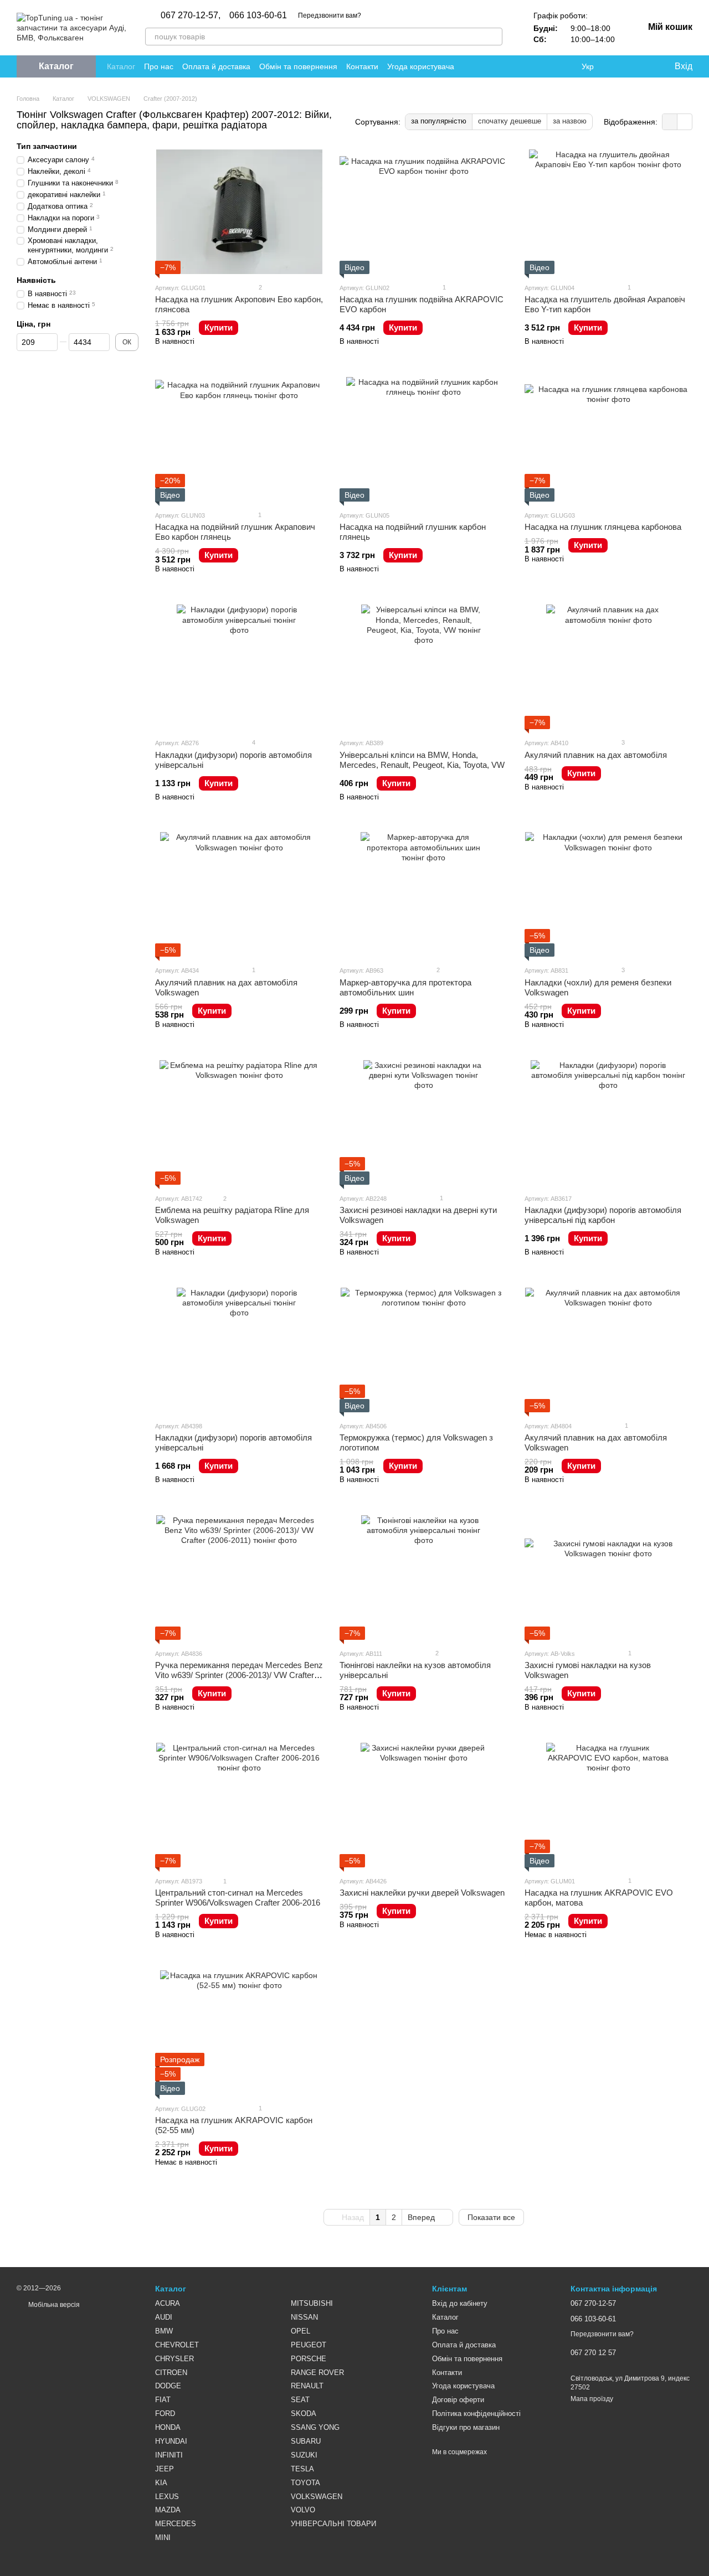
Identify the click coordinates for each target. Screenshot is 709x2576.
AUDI (164, 2317)
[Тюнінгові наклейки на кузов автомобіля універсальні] (423, 1578)
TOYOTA (305, 2483)
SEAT (300, 2400)
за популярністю (439, 121)
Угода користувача (421, 66)
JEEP (165, 2469)
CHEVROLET (177, 2345)
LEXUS (167, 2497)
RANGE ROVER (317, 2373)
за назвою (570, 121)
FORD (165, 2414)
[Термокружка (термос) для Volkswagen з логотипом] (423, 1350)
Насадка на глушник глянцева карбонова (603, 527)
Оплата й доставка (216, 66)
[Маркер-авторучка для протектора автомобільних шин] (423, 894)
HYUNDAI (171, 2441)
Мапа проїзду (592, 2399)
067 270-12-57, (191, 16)
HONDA (168, 2427)
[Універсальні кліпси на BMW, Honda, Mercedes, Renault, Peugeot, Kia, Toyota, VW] (423, 667)
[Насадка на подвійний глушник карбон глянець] (423, 439)
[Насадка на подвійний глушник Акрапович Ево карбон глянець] (239, 439)
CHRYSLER (174, 2359)
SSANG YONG (315, 2427)
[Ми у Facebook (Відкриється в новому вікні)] (511, 66)
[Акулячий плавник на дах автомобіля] (608, 667)
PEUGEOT (309, 2345)
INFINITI (169, 2455)
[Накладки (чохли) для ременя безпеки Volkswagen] (608, 894)
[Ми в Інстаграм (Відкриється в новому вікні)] (537, 66)
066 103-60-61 (258, 16)
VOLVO (303, 2510)
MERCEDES (176, 2524)
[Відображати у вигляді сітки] (670, 122)
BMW (164, 2331)
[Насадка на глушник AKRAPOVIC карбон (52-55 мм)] (239, 2033)
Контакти (362, 66)
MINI (163, 2538)
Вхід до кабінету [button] (460, 2303)
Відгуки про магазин (466, 2427)
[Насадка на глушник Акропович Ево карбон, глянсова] (239, 212)
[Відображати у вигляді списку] (685, 122)
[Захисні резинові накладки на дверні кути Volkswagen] (423, 1122)
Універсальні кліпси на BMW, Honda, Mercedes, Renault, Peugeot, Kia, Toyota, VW (422, 760)
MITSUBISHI (312, 2303)
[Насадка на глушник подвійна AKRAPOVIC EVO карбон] (423, 212)
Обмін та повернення (298, 66)
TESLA (302, 2469)
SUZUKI (304, 2455)
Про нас (159, 66)
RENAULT (307, 2386)
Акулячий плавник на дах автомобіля (596, 755)
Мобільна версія (53, 2305)
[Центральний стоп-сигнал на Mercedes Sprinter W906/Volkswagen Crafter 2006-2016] (239, 1805)
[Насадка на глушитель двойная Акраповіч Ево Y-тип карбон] (608, 212)
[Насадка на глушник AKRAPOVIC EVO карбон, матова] (608, 1805)
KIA (161, 2483)
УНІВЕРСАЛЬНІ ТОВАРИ (333, 2524)
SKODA (304, 2414)
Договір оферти (458, 2400)
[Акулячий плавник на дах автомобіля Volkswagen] (239, 894)
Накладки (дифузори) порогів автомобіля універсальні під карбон (603, 1215)
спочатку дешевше (510, 121)
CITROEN (171, 2373)
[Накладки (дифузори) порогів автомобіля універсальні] (239, 667)
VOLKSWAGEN (317, 2497)
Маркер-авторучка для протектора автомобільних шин (405, 987)
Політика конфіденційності (476, 2414)
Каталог (121, 66)
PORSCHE (309, 2359)
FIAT (163, 2400)
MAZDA (168, 2510)
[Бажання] (643, 66)
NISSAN (304, 2317)
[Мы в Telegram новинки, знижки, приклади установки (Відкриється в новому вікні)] (551, 66)
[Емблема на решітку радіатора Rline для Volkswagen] (239, 1122)
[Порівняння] (620, 66)
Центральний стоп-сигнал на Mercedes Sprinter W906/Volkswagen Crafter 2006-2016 (238, 1898)
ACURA (168, 2303)
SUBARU (306, 2441)
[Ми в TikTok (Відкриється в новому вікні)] (564, 66)
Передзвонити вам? (330, 16)
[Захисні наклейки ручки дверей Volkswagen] (423, 1805)
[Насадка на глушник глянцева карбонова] (608, 439)
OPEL (300, 2331)
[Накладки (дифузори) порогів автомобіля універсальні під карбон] (608, 1122)
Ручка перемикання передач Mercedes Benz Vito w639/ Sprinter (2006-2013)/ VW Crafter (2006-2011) (239, 1675)
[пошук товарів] (494, 37)
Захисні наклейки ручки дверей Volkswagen (422, 1893)
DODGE (168, 2386)
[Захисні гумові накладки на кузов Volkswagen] (608, 1578)
